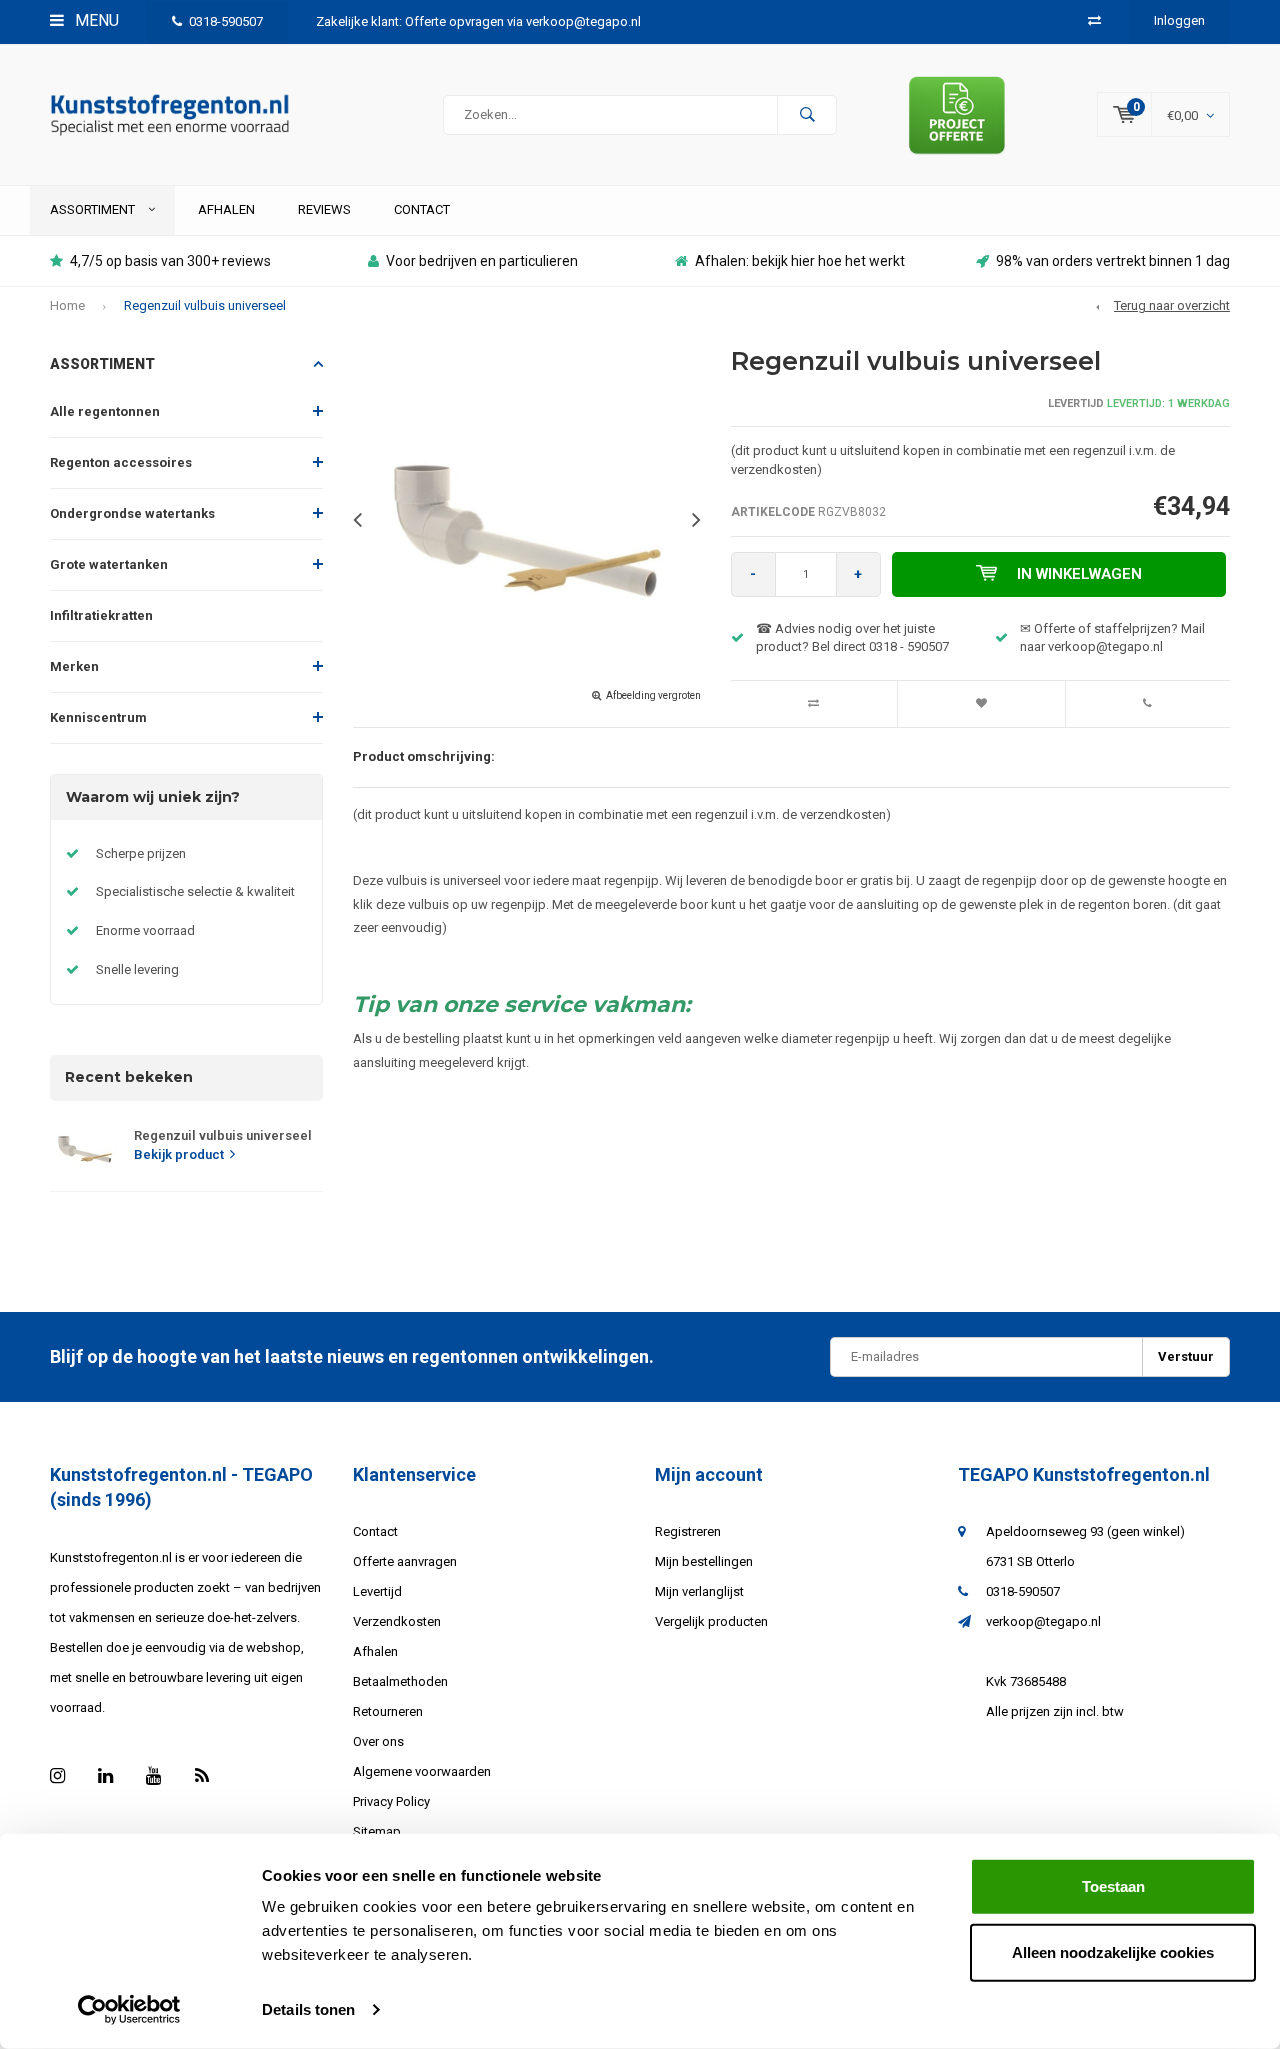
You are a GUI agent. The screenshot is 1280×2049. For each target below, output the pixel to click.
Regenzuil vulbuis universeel (205, 305)
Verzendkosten (397, 1621)
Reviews (324, 209)
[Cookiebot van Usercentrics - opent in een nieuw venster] (129, 2010)
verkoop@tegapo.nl (1043, 1621)
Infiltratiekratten (101, 615)
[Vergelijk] (1094, 20)
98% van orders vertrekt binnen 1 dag (1113, 261)
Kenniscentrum (98, 717)
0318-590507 (226, 21)
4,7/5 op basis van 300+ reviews (170, 261)
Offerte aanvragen (405, 1561)
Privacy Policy (391, 1801)
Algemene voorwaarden (422, 1771)
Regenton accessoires (121, 462)
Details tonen (308, 2009)
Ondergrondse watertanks (132, 513)
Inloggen (1179, 20)
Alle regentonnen (105, 411)
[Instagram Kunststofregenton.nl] (57, 1775)
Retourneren (388, 1711)
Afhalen (226, 209)
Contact (422, 209)
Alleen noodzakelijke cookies (1113, 1951)
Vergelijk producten (711, 1621)
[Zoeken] (807, 115)
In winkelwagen (1079, 574)
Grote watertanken (109, 564)
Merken (74, 666)
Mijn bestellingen (704, 1561)
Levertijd (377, 1591)
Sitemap (377, 1831)
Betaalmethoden (400, 1681)
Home (67, 305)
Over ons (378, 1741)
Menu (95, 20)
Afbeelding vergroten (653, 695)
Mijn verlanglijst (699, 1591)
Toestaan (1113, 1886)
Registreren (688, 1531)
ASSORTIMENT (94, 209)
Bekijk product (179, 1154)
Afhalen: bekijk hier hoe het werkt (800, 261)
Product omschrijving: (424, 756)
